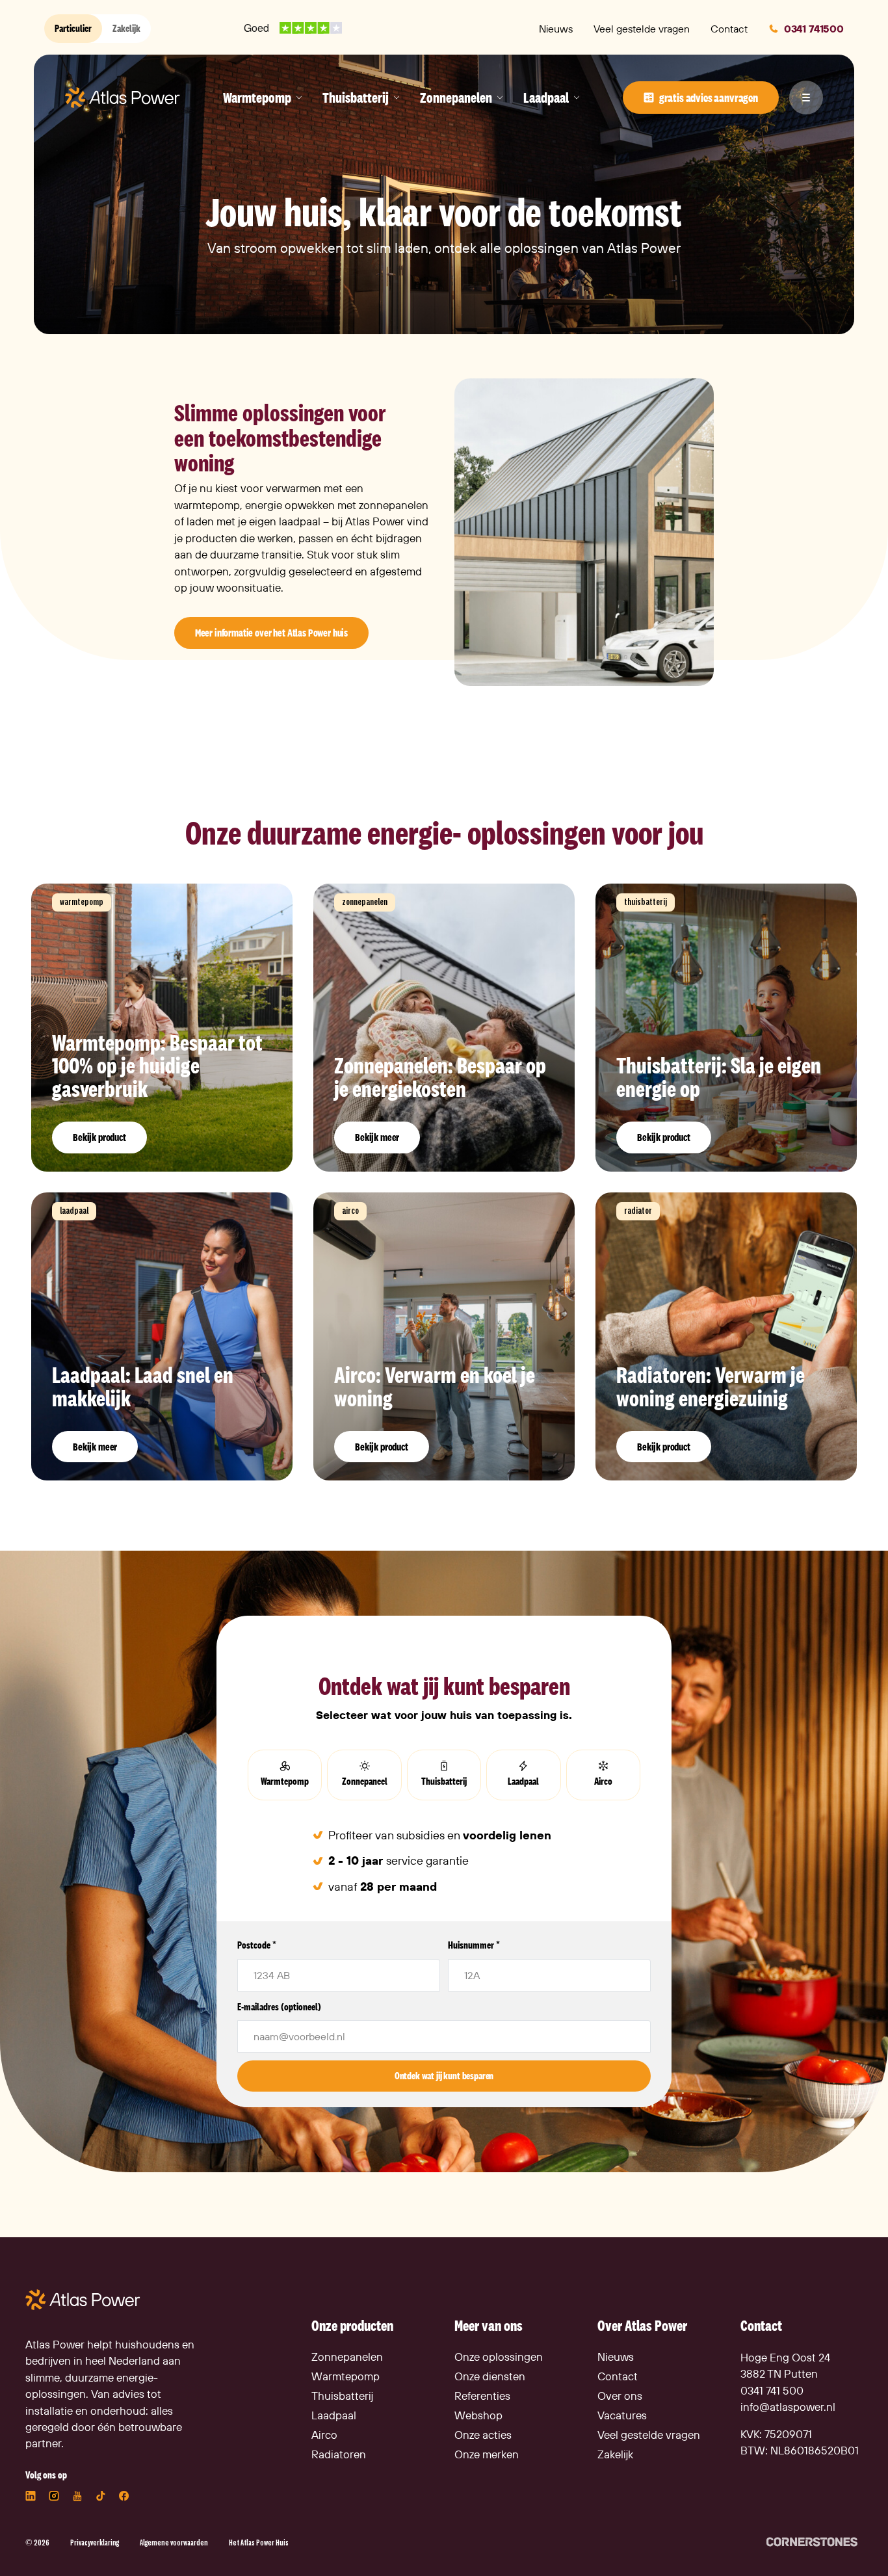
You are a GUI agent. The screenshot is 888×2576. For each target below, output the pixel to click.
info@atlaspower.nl (788, 2407)
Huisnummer (474, 1945)
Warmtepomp (285, 1781)
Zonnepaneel (365, 1781)
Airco (603, 1781)
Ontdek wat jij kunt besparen (444, 2076)
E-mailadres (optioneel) (279, 2007)
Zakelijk (126, 28)
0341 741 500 (772, 2390)
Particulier (73, 28)
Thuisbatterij (444, 1781)
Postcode (257, 1945)
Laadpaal (523, 1781)
